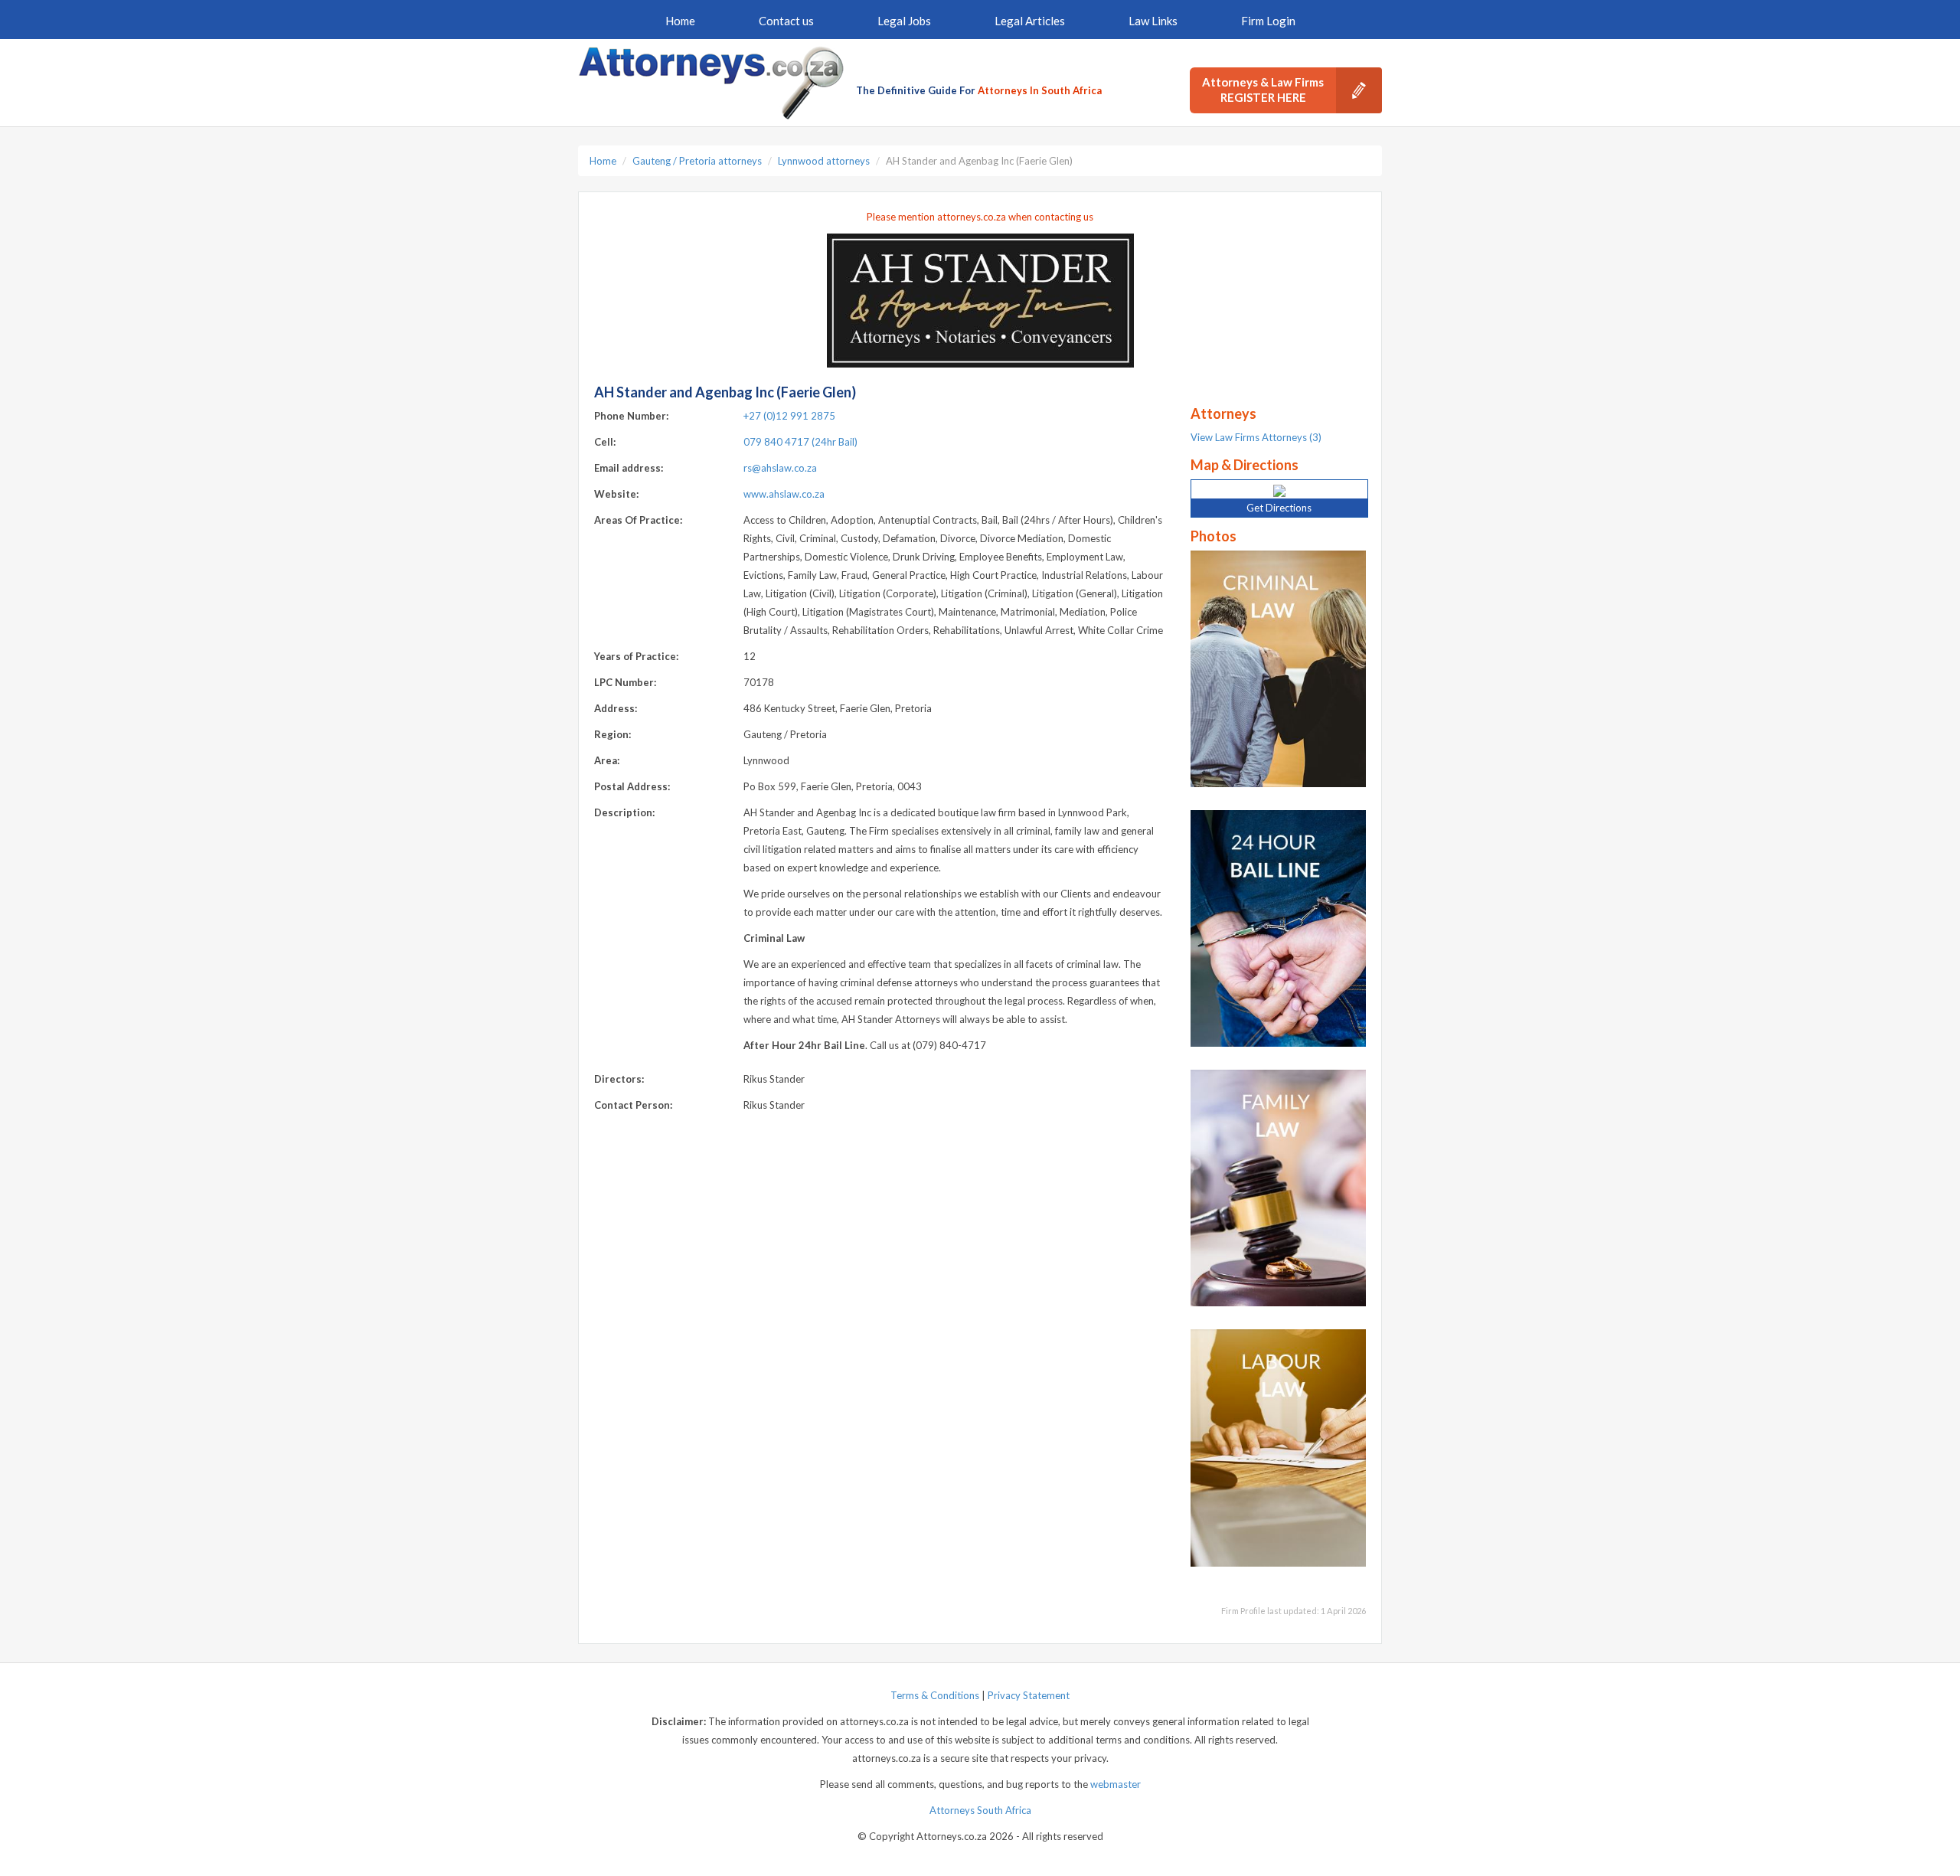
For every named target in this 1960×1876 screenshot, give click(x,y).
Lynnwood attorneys (824, 161)
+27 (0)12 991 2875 (789, 416)
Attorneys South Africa (980, 1810)
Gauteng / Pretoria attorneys (697, 161)
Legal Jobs (904, 21)
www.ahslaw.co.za (784, 494)
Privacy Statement (1029, 1695)
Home (680, 21)
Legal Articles (1030, 21)
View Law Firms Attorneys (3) (1256, 437)
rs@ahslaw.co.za (780, 468)
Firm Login (1268, 21)
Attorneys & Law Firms (1263, 90)
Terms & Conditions (935, 1695)
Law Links (1153, 21)
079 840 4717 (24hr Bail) (800, 442)
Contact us (786, 21)
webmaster (1116, 1784)
